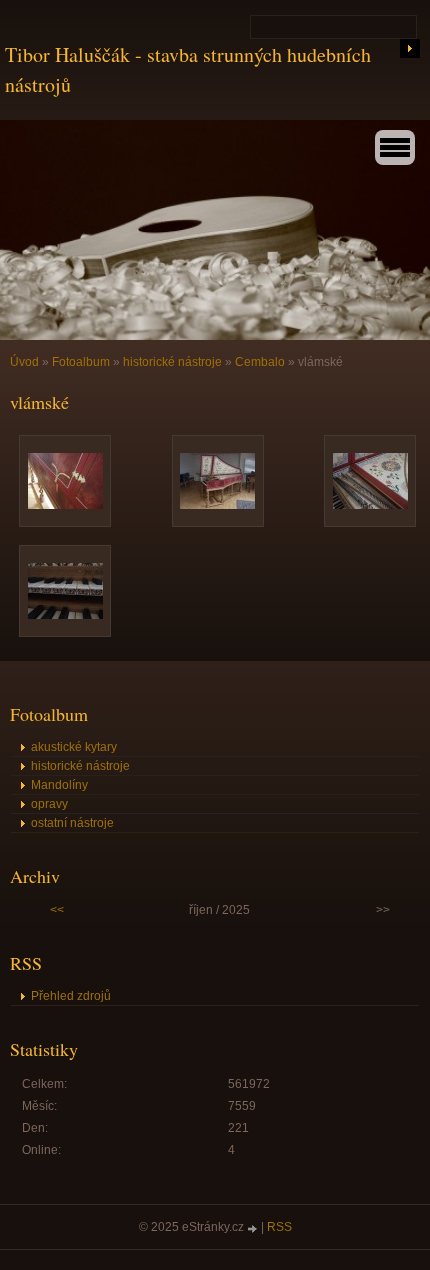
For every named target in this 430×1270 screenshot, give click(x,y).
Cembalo (260, 362)
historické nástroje (172, 362)
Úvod (24, 362)
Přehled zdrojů (71, 996)
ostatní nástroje (72, 823)
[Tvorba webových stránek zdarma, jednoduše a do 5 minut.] (254, 1228)
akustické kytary (74, 747)
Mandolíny (59, 785)
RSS (279, 1227)
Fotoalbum (81, 362)
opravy (49, 804)
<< (57, 910)
